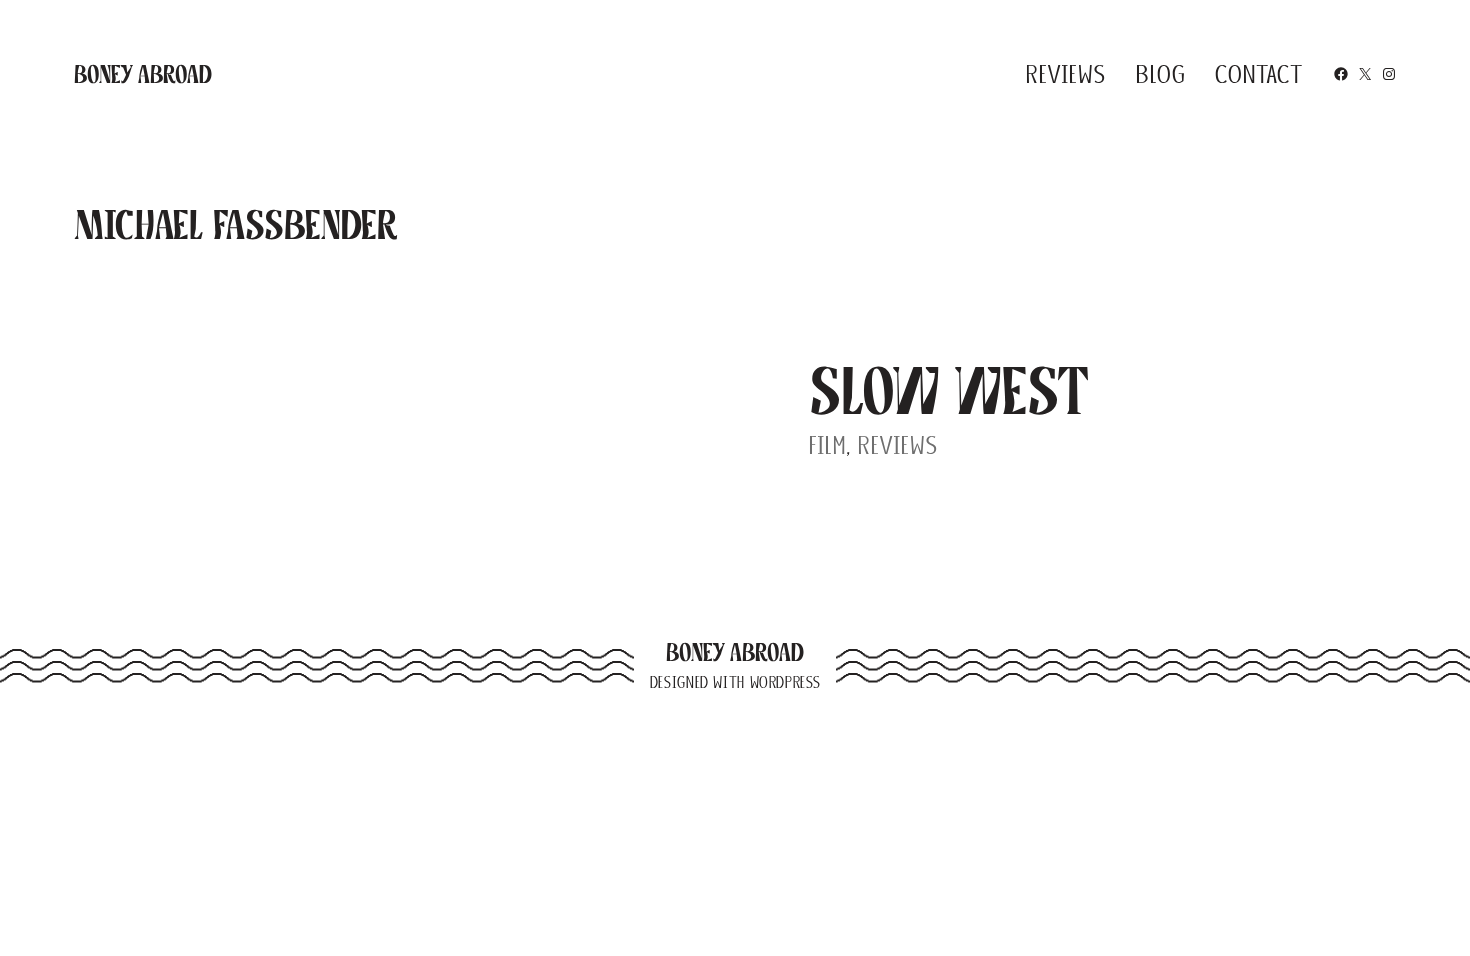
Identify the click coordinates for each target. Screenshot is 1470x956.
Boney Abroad (143, 74)
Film (828, 445)
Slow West (950, 391)
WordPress (785, 682)
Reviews (898, 445)
